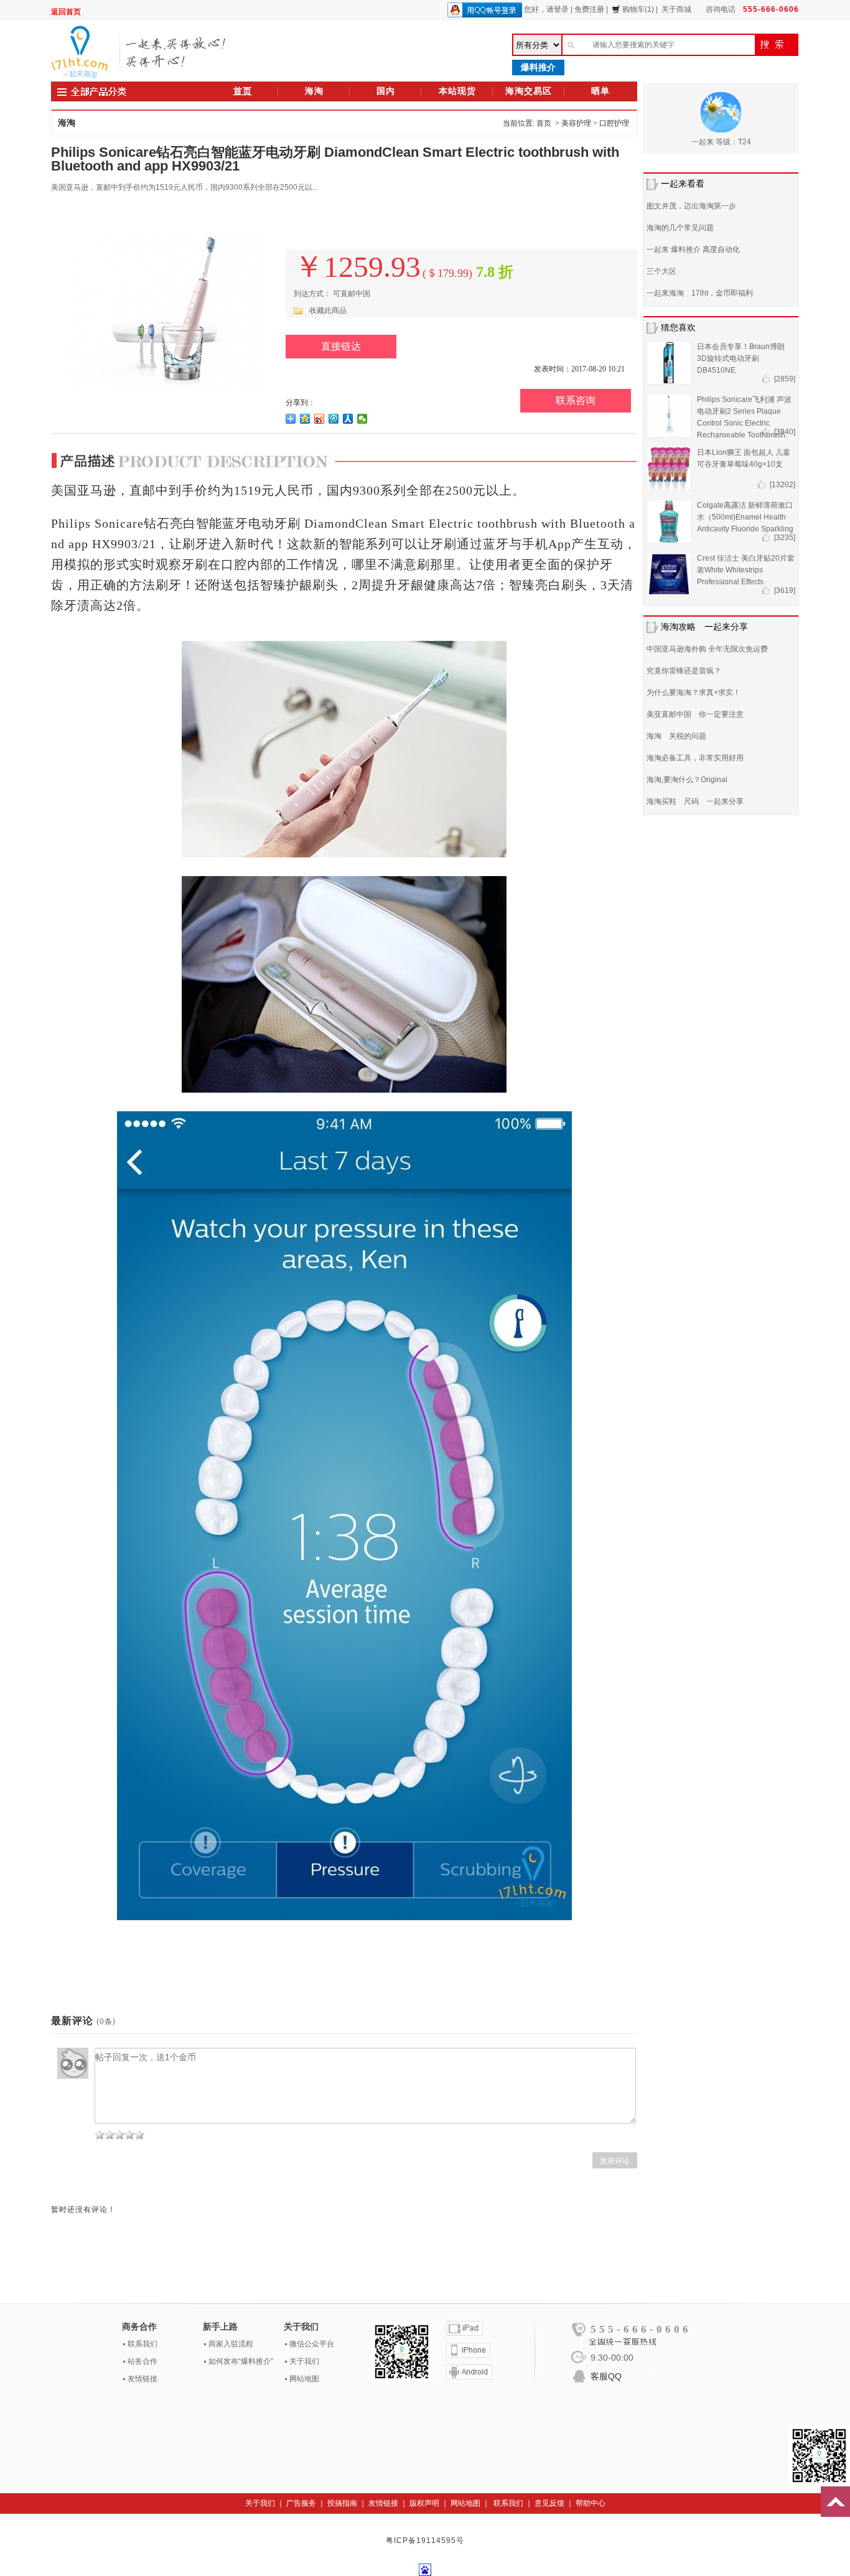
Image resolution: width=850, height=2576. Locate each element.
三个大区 (661, 271)
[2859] (785, 379)
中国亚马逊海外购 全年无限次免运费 (707, 649)
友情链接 (142, 2379)
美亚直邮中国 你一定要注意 (695, 714)
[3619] (785, 590)
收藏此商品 (328, 310)
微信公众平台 (312, 2344)
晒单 (600, 91)
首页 (243, 91)
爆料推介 (538, 67)
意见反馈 (549, 2503)
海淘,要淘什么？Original (687, 780)
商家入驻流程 (231, 2344)
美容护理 (576, 123)
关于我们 (304, 2361)
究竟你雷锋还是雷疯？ (684, 671)
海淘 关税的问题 (676, 736)
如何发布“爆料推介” (241, 2361)
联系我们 (142, 2344)
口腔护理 (614, 123)
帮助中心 (591, 2503)
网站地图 (304, 2379)
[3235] (785, 538)
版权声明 (424, 2503)
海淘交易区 (529, 91)
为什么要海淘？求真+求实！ (694, 693)
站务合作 (142, 2361)
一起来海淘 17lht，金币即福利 (700, 293)
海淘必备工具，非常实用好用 (695, 758)
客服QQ (606, 2376)
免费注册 (589, 9)
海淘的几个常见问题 (680, 228)
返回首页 (66, 12)
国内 (386, 91)
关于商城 (676, 9)
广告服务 (301, 2503)
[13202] (782, 485)
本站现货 (457, 91)
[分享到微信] (362, 419)
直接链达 (341, 346)
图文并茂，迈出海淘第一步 (691, 206)
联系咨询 (576, 400)
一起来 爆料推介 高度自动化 (693, 250)
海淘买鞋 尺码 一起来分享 (695, 801)
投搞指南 (342, 2503)
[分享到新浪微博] (320, 419)
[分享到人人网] (348, 419)
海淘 (314, 91)
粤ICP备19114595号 (425, 2541)
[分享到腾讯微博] (334, 419)
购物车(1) (638, 9)
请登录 (558, 9)
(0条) (106, 2022)
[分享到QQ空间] (305, 419)
